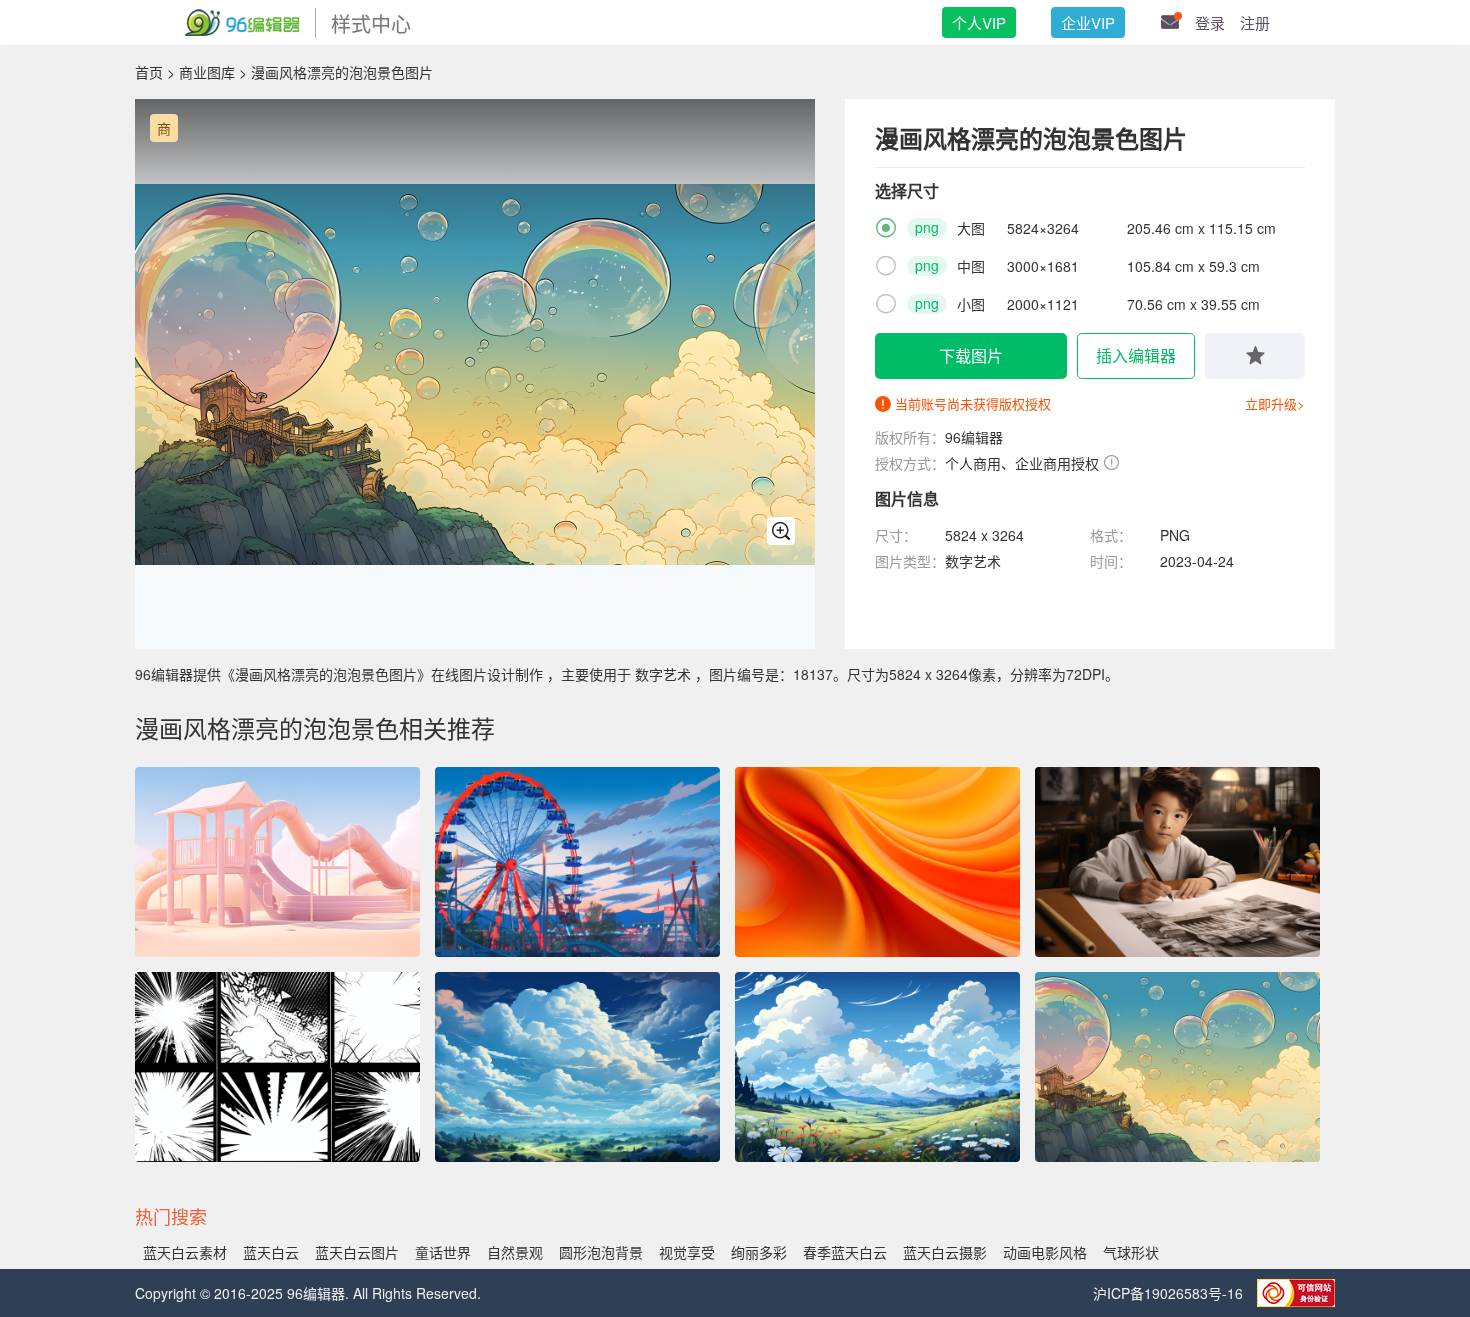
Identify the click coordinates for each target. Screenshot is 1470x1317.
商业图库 (207, 72)
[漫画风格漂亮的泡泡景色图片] (1177, 1067)
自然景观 (515, 1252)
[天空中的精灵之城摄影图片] (577, 1067)
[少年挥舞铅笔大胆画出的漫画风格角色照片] (1177, 862)
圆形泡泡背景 (601, 1252)
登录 (1210, 22)
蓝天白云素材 (185, 1252)
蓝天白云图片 (357, 1252)
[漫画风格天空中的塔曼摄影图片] (877, 1067)
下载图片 (971, 355)
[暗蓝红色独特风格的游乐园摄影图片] (577, 862)
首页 (149, 72)
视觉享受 (687, 1252)
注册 (1255, 22)
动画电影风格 (1045, 1252)
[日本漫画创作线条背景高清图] (277, 1067)
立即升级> (1275, 403)
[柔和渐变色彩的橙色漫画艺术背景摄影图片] (877, 862)
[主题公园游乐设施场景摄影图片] (277, 862)
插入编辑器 (1136, 355)
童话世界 (443, 1252)
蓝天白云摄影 (945, 1252)
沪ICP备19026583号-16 (1170, 1293)
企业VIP (1088, 22)
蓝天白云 (271, 1252)
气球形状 (1131, 1252)
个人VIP (979, 22)
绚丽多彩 (759, 1252)
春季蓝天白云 (845, 1252)
